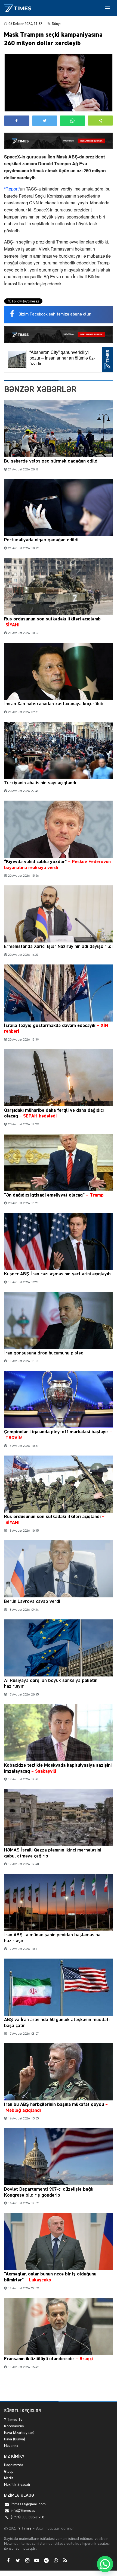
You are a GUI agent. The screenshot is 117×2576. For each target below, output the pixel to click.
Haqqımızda (14, 2465)
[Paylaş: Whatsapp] (73, 121)
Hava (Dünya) (15, 2439)
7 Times (24, 2528)
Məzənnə (11, 2446)
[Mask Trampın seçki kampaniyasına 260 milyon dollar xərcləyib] (59, 83)
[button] (101, 121)
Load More (59, 2388)
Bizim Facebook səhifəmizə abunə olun (55, 314)
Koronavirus (14, 2426)
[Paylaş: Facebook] (17, 121)
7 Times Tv (13, 2420)
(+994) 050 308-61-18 (27, 2517)
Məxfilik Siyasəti (17, 2485)
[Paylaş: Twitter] (45, 121)
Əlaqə (9, 2472)
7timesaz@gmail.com (28, 2504)
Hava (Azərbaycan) (19, 2433)
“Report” (12, 189)
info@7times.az (23, 2511)
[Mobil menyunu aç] (107, 8)
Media (9, 2478)
